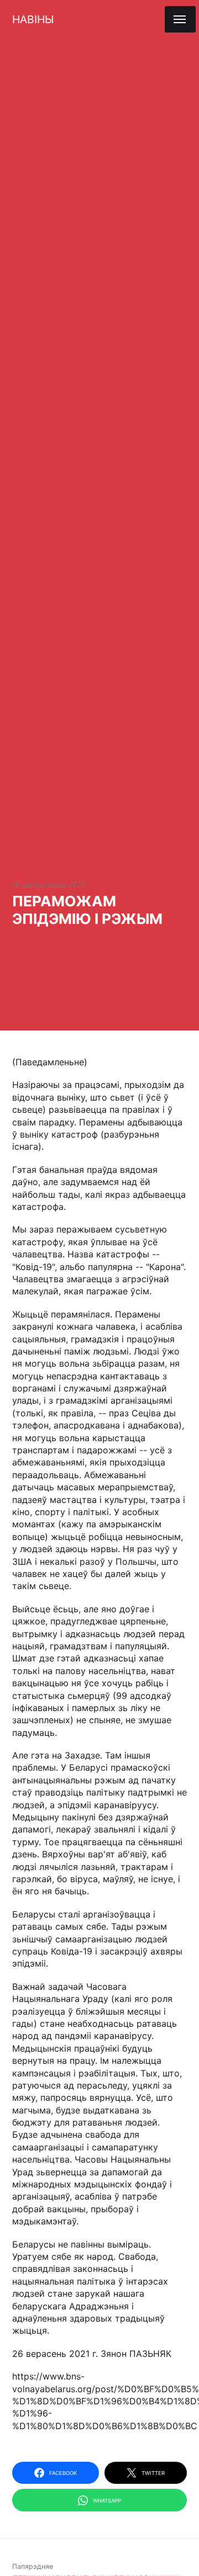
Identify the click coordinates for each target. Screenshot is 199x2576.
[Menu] (180, 19)
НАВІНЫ (33, 19)
